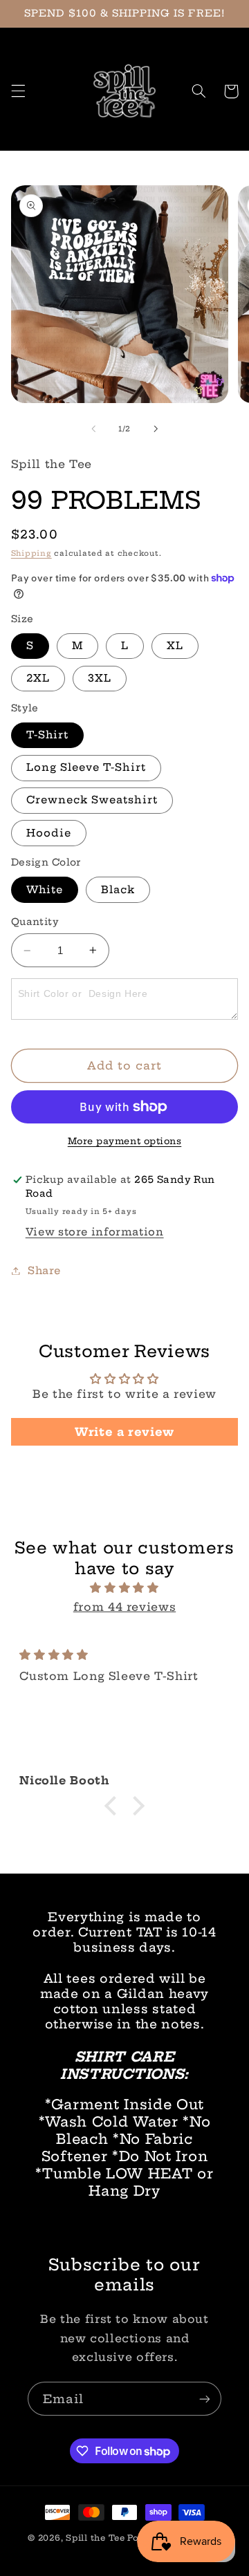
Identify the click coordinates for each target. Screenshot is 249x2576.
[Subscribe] (205, 2399)
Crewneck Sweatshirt (92, 800)
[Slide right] (156, 429)
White (45, 889)
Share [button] (44, 1270)
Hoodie (49, 833)
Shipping (31, 553)
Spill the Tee (95, 2538)
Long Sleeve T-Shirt (86, 767)
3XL (100, 678)
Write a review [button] (124, 1432)
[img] (125, 1588)
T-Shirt (47, 735)
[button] (18, 91)
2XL (38, 678)
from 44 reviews (124, 1607)
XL (175, 645)
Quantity (35, 922)
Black (118, 889)
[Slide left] (93, 429)
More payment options (125, 1141)
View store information (95, 1232)
